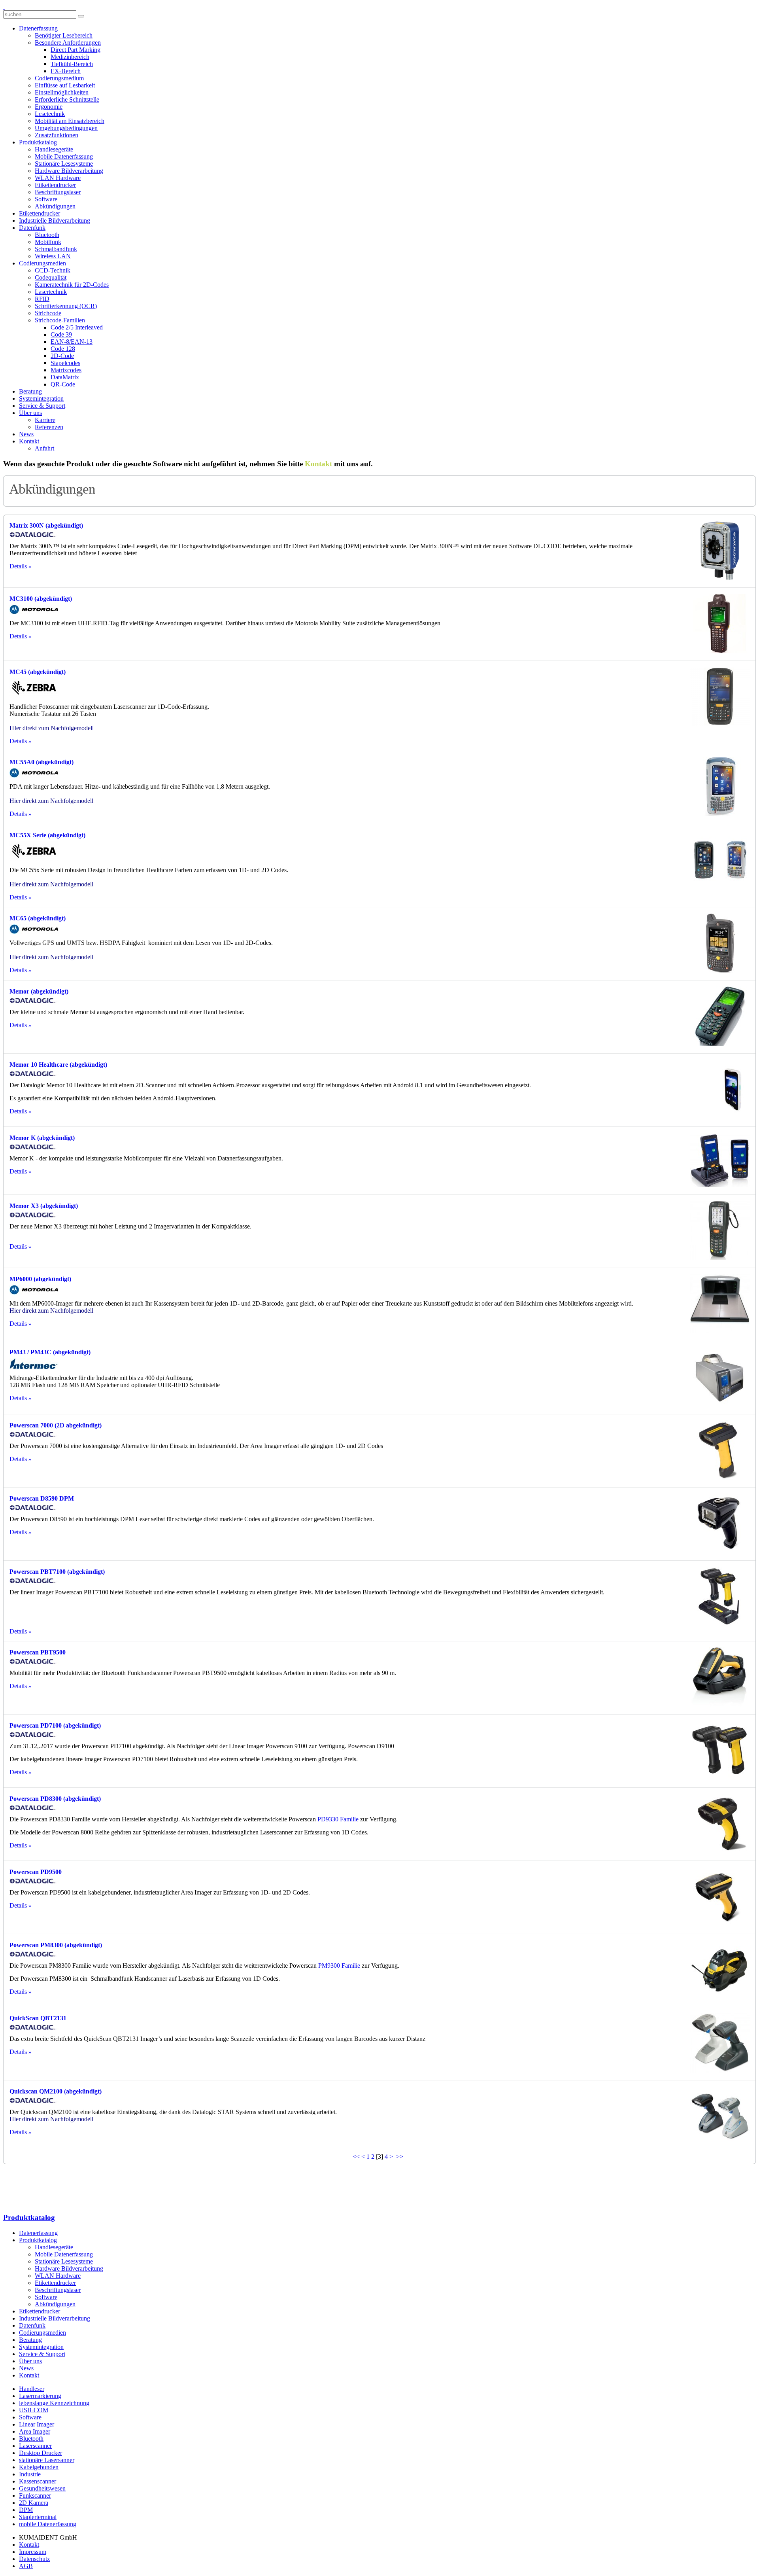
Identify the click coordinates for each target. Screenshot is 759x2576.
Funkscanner (35, 2496)
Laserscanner (35, 2446)
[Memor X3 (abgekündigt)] (720, 1258)
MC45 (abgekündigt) (38, 672)
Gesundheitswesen (42, 2488)
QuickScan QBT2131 (38, 2018)
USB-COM (34, 2410)
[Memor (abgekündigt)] (720, 1044)
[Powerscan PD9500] (720, 1924)
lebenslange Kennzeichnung (54, 2403)
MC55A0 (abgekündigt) (42, 762)
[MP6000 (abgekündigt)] (720, 1331)
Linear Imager (37, 2424)
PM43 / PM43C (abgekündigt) (50, 1352)
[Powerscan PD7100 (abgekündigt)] (720, 1778)
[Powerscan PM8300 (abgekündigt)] (720, 1997)
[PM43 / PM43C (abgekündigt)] (720, 1404)
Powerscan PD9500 (36, 1872)
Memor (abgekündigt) (39, 991)
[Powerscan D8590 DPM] (720, 1551)
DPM (26, 2510)
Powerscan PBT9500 (38, 1652)
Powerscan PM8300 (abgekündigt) (56, 1945)
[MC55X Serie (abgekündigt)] (720, 887)
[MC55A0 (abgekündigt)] (720, 814)
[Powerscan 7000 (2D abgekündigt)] (720, 1477)
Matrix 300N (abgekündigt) (46, 525)
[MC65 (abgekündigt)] (720, 970)
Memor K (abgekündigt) (42, 1138)
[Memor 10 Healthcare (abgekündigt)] (720, 1117)
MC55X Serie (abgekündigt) (47, 835)
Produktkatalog (29, 2217)
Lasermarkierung (40, 2396)
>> (400, 2157)
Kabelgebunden (39, 2467)
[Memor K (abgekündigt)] (720, 1185)
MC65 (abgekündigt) (38, 918)
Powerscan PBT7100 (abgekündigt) (57, 1572)
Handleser (32, 2389)
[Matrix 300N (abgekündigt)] (720, 578)
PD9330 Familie (338, 1819)
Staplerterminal (38, 2517)
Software (30, 2417)
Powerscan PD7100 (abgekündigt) (55, 1725)
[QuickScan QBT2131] (720, 2070)
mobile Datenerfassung (48, 2524)
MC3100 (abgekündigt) (41, 599)
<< (356, 2157)
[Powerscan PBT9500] (720, 1704)
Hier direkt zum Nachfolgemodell (51, 801)
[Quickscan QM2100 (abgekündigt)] (720, 2144)
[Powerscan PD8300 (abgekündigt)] (720, 1851)
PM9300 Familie (339, 1966)
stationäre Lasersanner (47, 2460)
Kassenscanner (38, 2481)
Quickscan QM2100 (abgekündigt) (56, 2091)
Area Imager (35, 2431)
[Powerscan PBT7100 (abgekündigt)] (720, 1624)
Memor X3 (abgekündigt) (44, 1206)
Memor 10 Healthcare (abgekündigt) (58, 1065)
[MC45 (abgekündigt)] (720, 724)
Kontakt (318, 464)
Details (18, 566)
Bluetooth (31, 2439)
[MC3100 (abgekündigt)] (720, 651)
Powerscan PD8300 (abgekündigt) (55, 1799)
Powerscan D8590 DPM (42, 1498)
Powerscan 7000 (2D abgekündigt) (56, 1425)
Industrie (30, 2474)
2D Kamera (34, 2503)
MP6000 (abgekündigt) (40, 1279)
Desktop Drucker (41, 2453)
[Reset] (81, 16)
